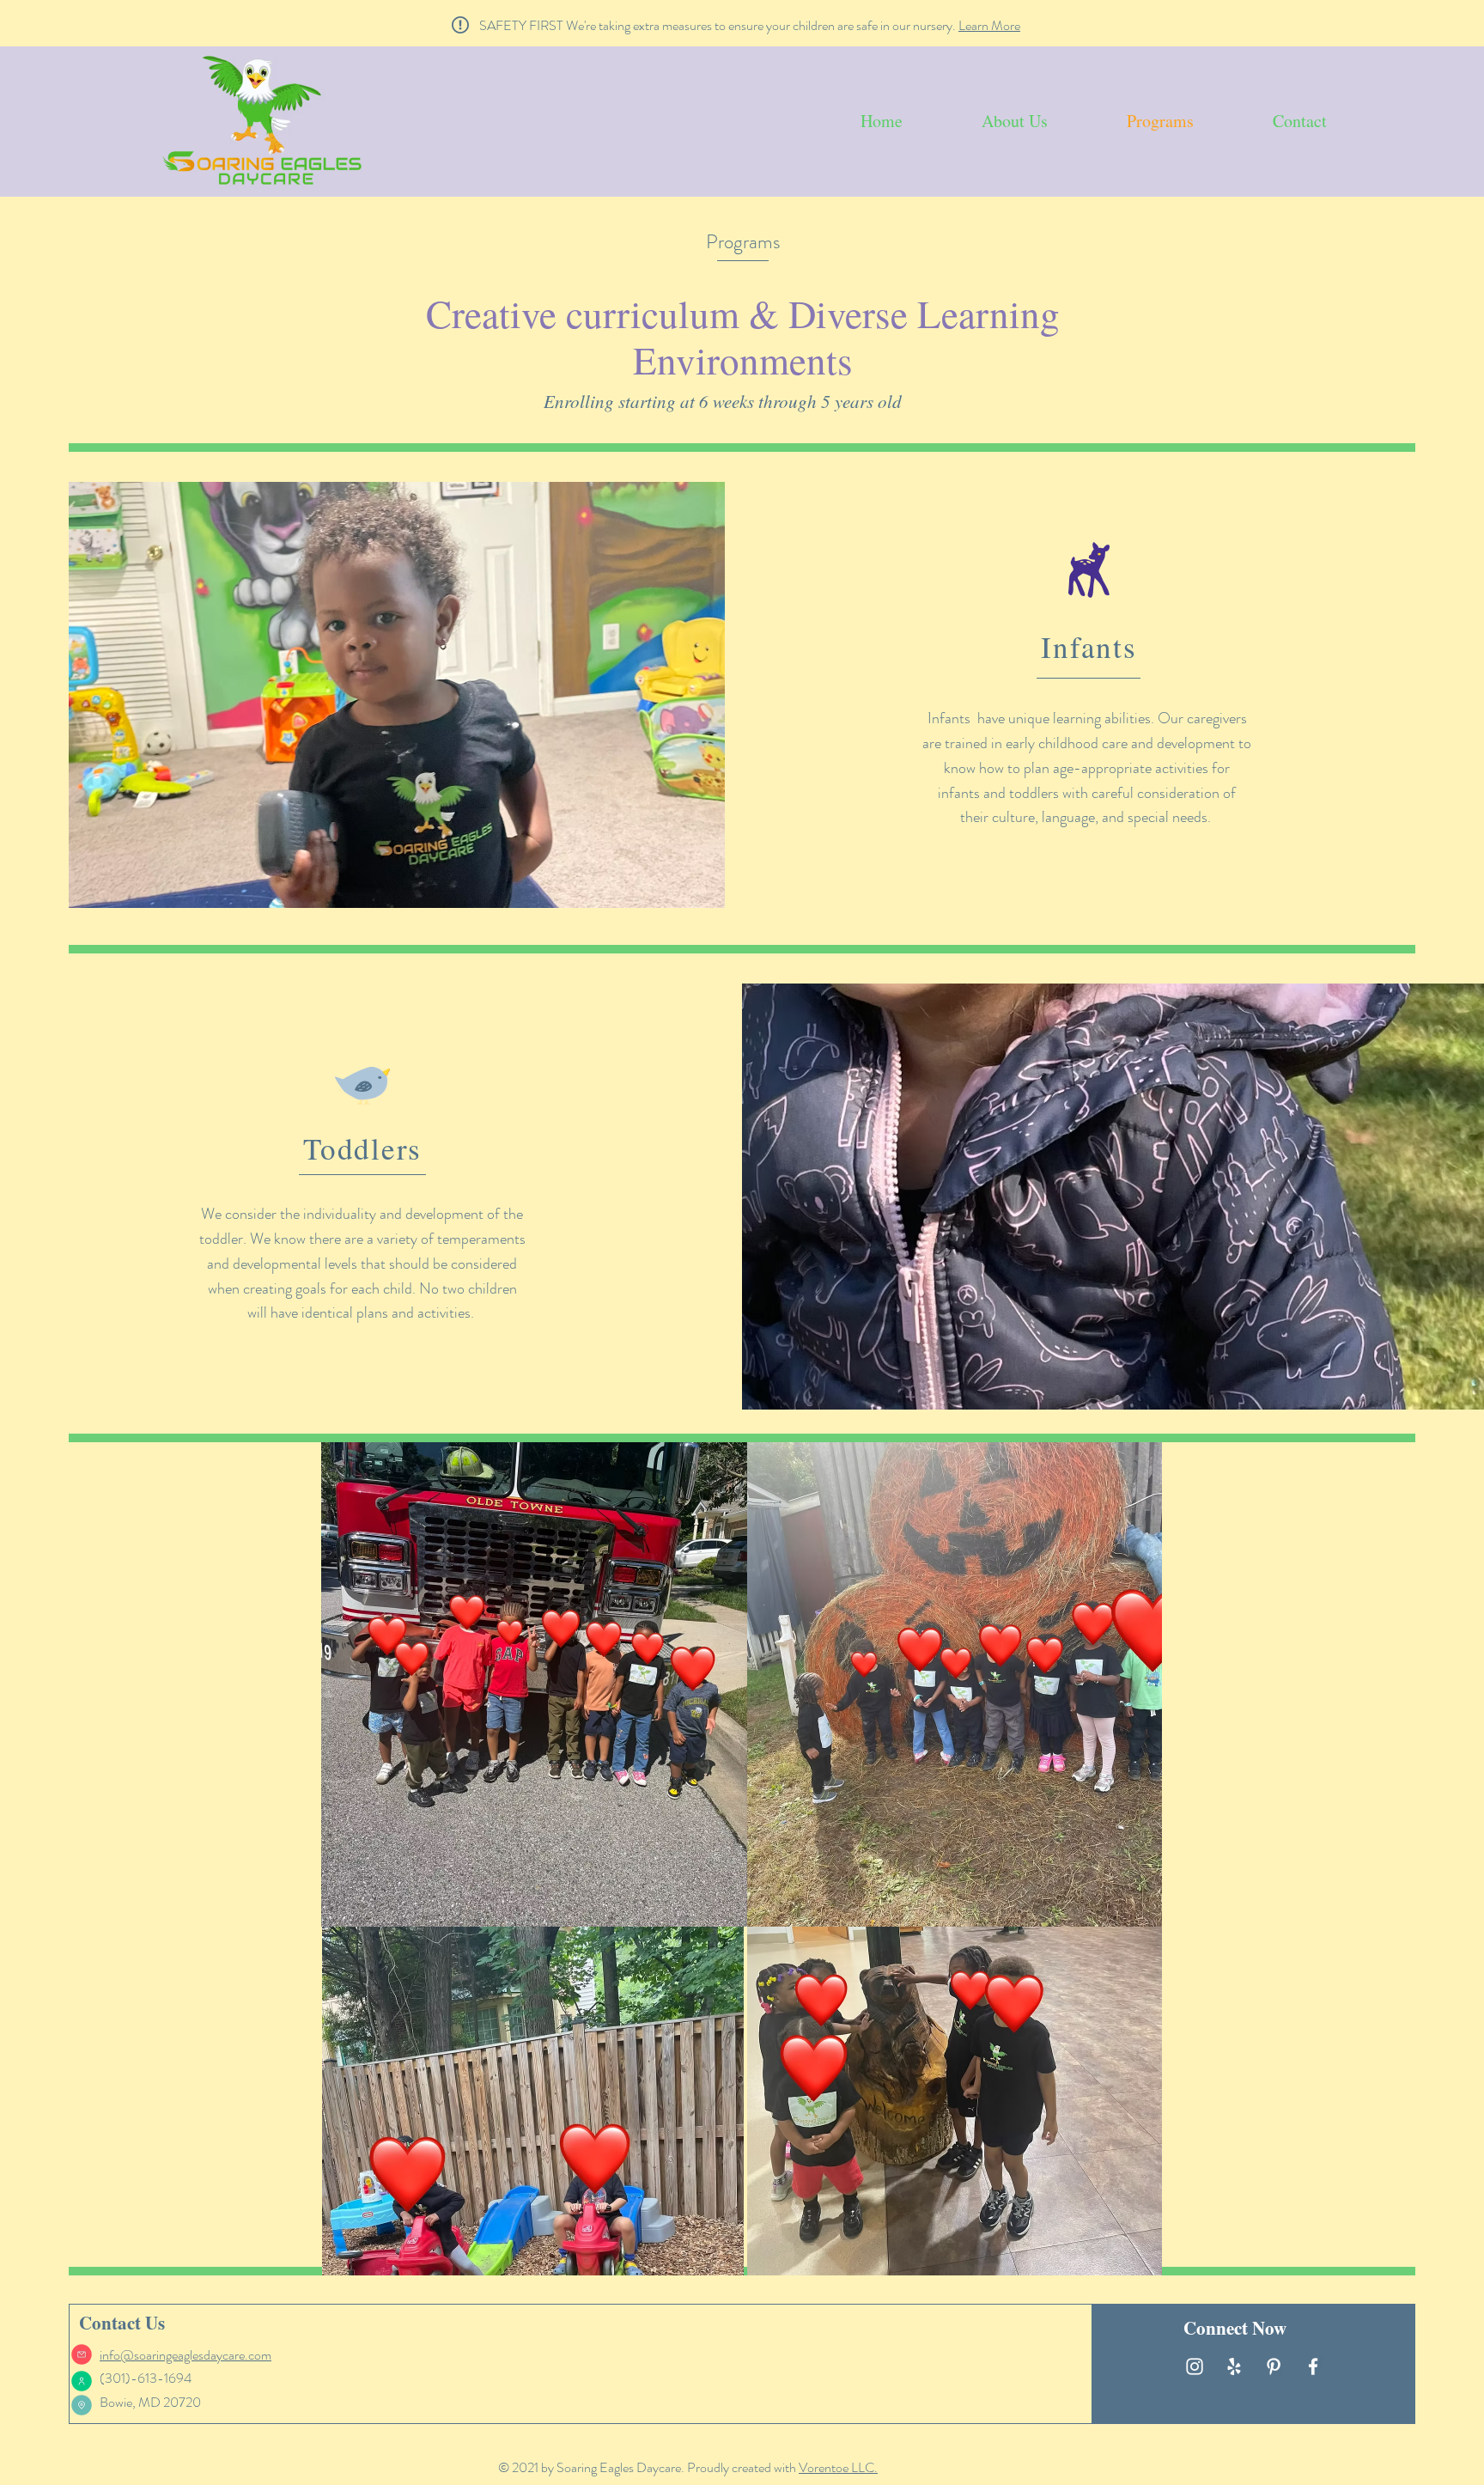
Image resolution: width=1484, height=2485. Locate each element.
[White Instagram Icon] (1195, 2366)
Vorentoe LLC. (838, 2467)
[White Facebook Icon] (1313, 2366)
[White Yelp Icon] (1234, 2366)
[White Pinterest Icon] (1274, 2366)
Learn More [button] (989, 25)
